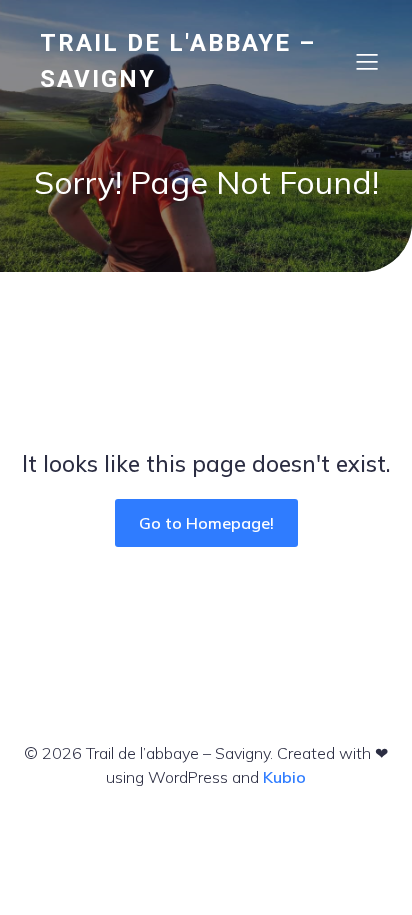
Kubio (284, 777)
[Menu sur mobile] (367, 61)
